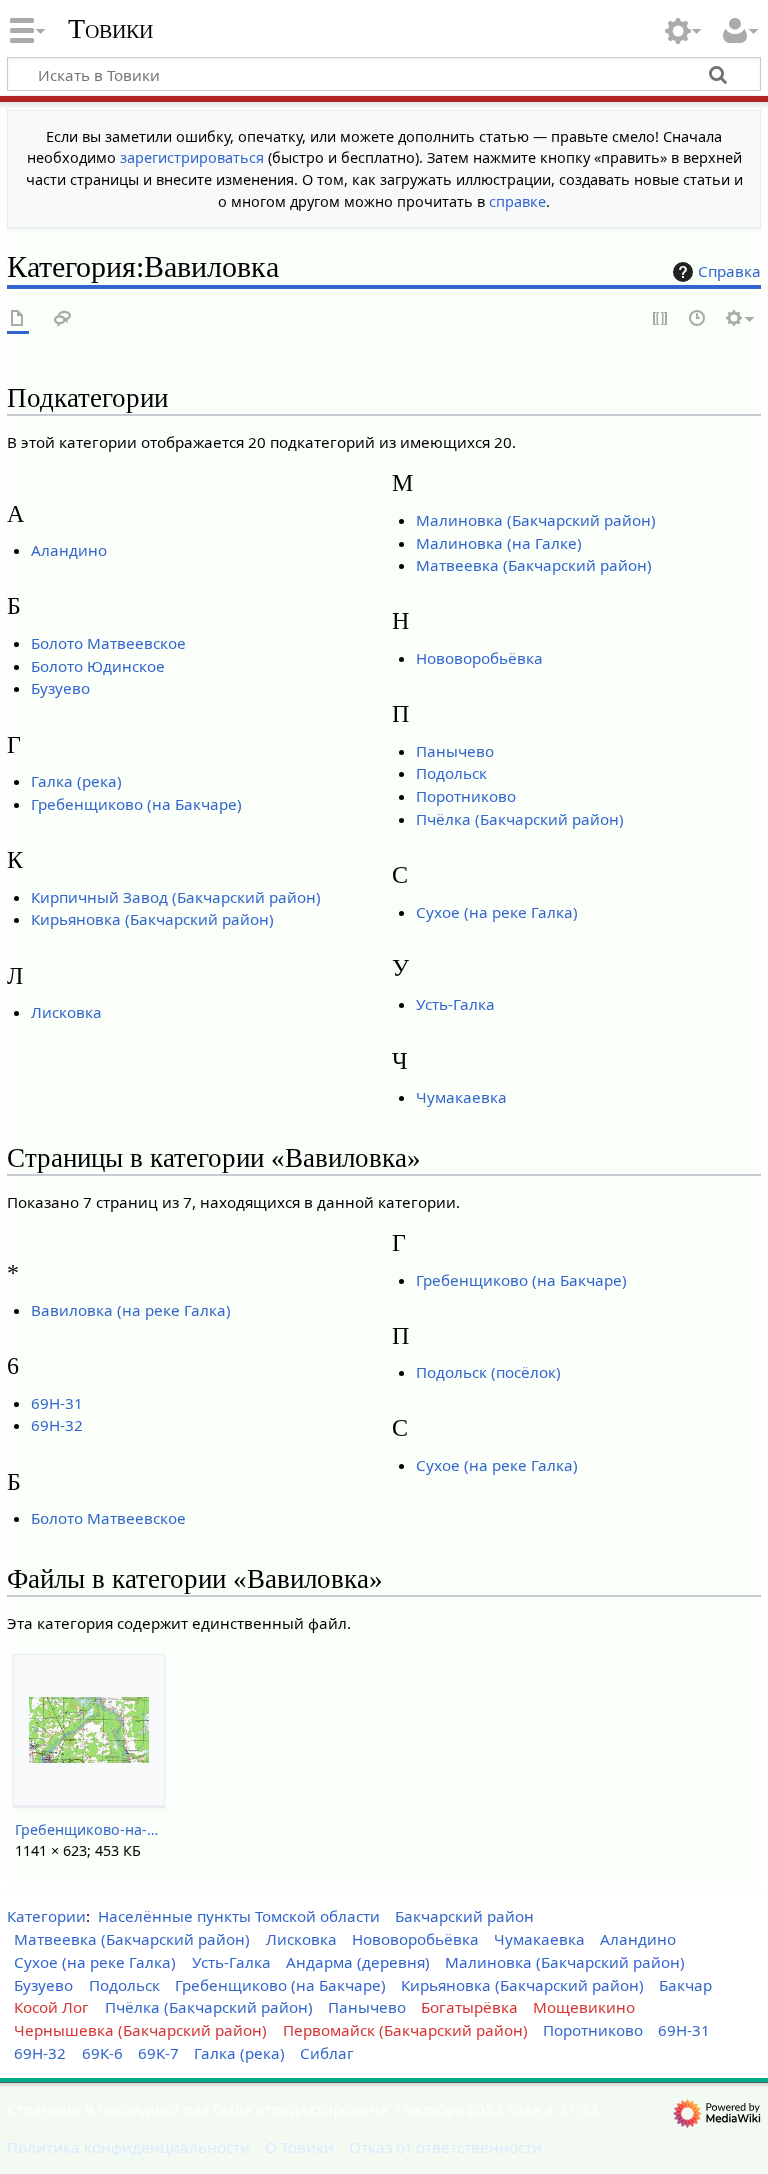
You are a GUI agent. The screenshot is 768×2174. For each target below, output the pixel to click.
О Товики (299, 2147)
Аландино (69, 550)
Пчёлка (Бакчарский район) (520, 819)
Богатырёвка (469, 2007)
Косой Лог (51, 2007)
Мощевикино (584, 2007)
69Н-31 (57, 1403)
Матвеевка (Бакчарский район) (534, 565)
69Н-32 (57, 1425)
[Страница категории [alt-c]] (18, 319)
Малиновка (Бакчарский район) (536, 520)
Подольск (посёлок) (488, 1372)
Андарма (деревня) (358, 1962)
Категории (46, 1916)
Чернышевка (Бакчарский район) (140, 2030)
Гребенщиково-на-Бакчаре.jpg (88, 1829)
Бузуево (60, 688)
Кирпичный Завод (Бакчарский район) (176, 897)
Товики (110, 29)
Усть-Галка (455, 1004)
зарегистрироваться (192, 157)
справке (517, 201)
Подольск (451, 773)
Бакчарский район (464, 1916)
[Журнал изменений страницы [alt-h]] (698, 319)
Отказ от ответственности (445, 2147)
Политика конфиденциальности (128, 2147)
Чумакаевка (461, 1097)
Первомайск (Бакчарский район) (405, 2030)
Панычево (455, 751)
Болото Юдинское (98, 666)
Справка (729, 271)
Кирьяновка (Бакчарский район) (152, 919)
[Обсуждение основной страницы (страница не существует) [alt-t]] (63, 319)
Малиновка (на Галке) (499, 543)
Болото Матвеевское (108, 643)
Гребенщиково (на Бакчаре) (136, 804)
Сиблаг (327, 2053)
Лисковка (66, 1012)
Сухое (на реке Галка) (497, 912)
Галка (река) (76, 781)
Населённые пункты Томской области (239, 1916)
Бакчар (685, 1985)
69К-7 (158, 2053)
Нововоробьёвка (479, 658)
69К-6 (102, 2053)
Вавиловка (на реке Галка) (131, 1310)
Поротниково (466, 796)
